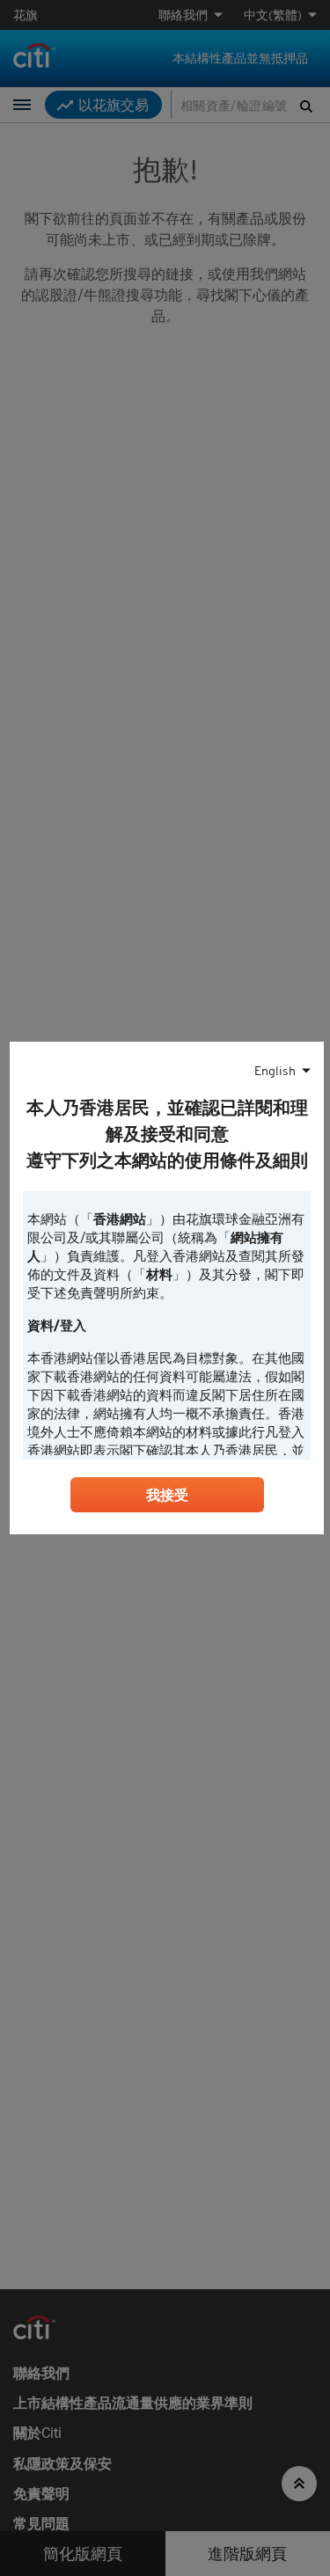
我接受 (167, 1495)
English (275, 1071)
